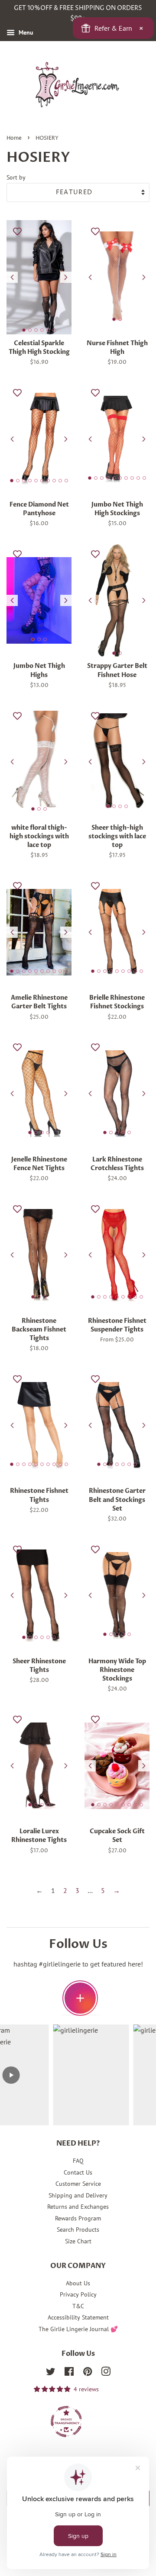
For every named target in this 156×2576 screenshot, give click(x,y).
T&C (78, 2306)
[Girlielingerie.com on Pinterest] (88, 2373)
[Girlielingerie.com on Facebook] (69, 2373)
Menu (25, 32)
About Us (78, 2283)
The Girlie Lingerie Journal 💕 (78, 2329)
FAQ (78, 2161)
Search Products (78, 2230)
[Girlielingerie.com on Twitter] (51, 2373)
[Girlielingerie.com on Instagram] (106, 2373)
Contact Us (78, 2172)
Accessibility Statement (78, 2317)
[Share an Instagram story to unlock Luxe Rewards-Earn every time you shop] (80, 1998)
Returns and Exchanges (78, 2207)
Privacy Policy (78, 2294)
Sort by (16, 177)
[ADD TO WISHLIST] (17, 231)
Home (14, 138)
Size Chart (78, 2241)
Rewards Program (78, 2218)
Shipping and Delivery (78, 2195)
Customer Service (78, 2184)
